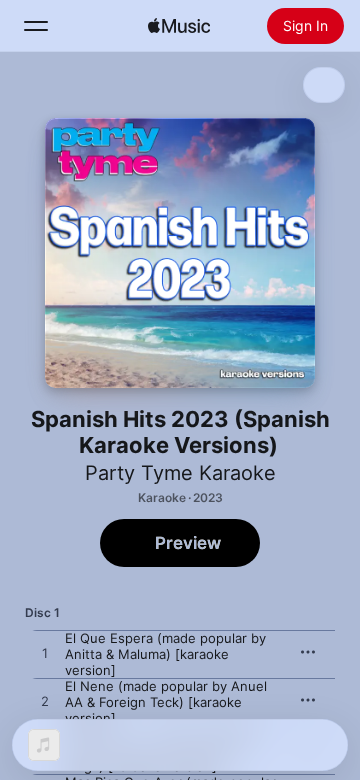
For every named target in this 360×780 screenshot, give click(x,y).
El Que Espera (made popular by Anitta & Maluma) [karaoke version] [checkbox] (165, 654)
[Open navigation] (36, 26)
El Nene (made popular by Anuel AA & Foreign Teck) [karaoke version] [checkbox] (166, 702)
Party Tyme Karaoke (180, 473)
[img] (179, 26)
